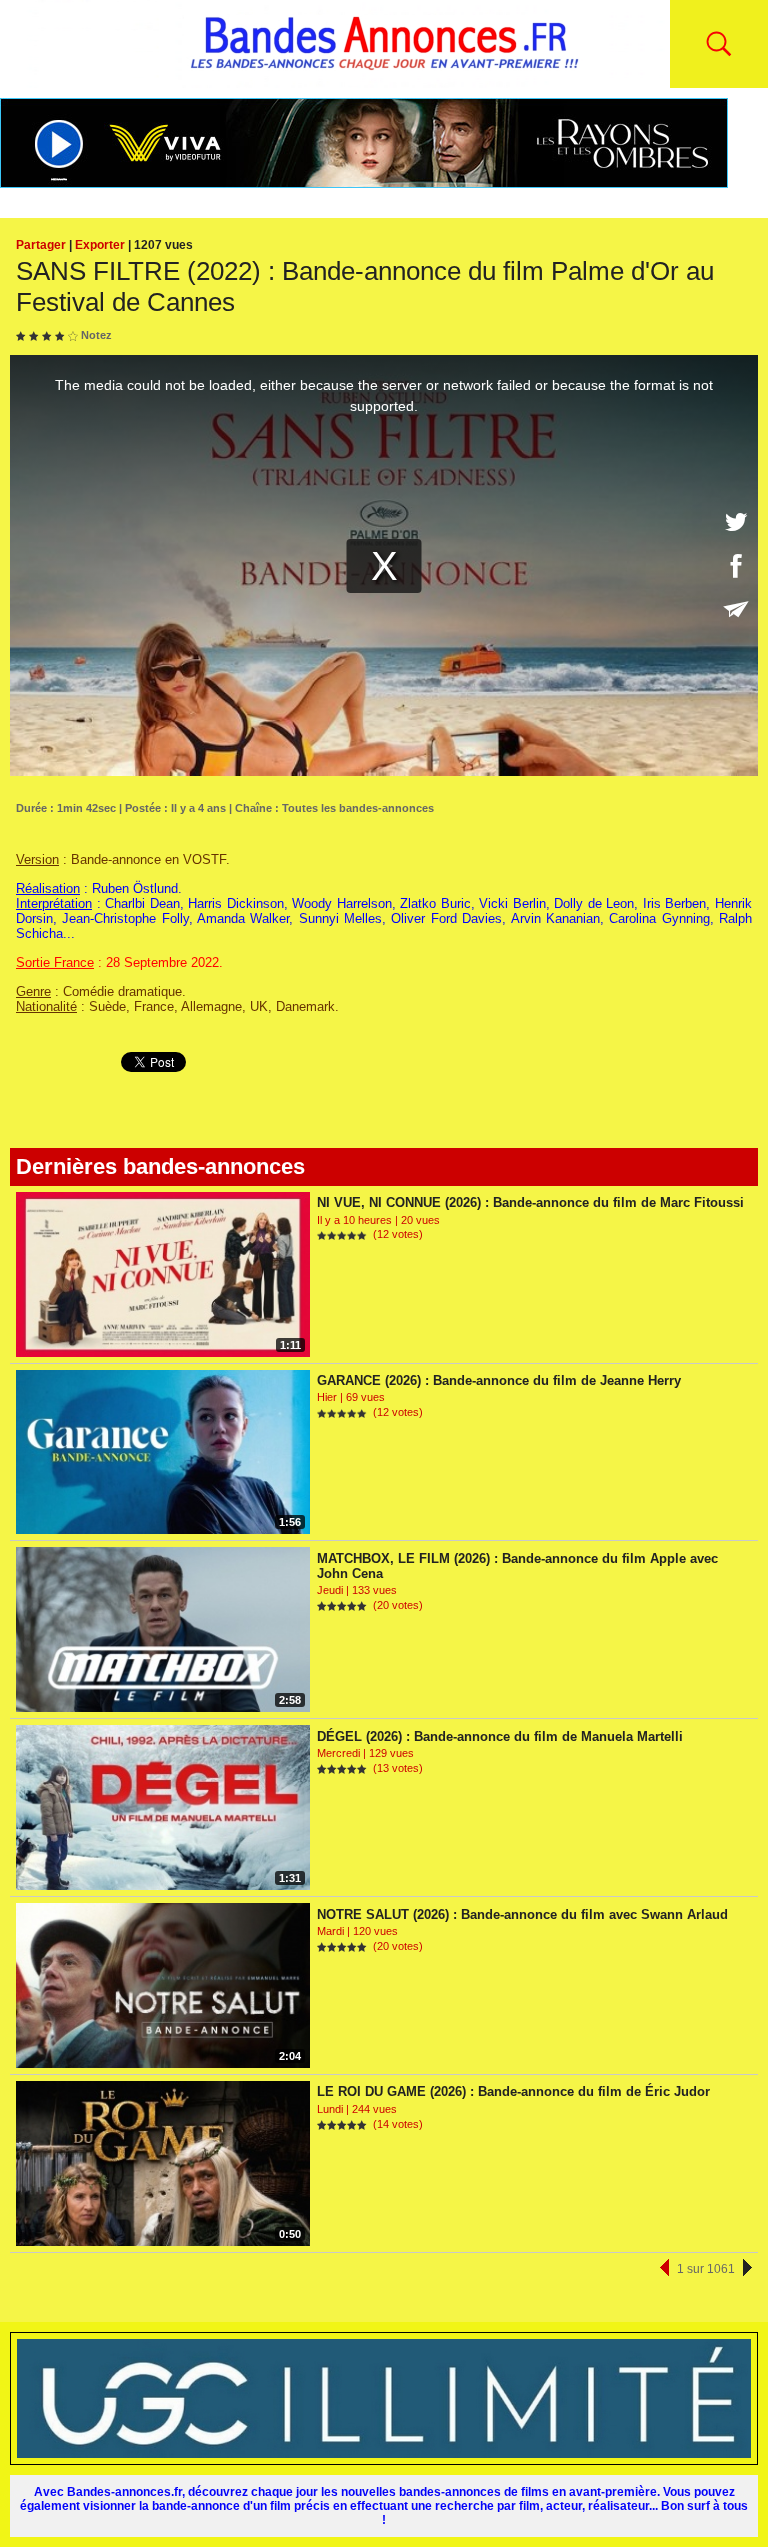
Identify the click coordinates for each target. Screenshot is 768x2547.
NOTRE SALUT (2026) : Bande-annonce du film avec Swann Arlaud (522, 1914)
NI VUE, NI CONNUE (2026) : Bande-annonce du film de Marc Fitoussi (530, 1202)
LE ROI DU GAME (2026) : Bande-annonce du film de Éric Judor (513, 2091)
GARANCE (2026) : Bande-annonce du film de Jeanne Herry (499, 1380)
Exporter (100, 245)
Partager (41, 245)
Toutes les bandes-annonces (358, 808)
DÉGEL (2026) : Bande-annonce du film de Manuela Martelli (500, 1736)
